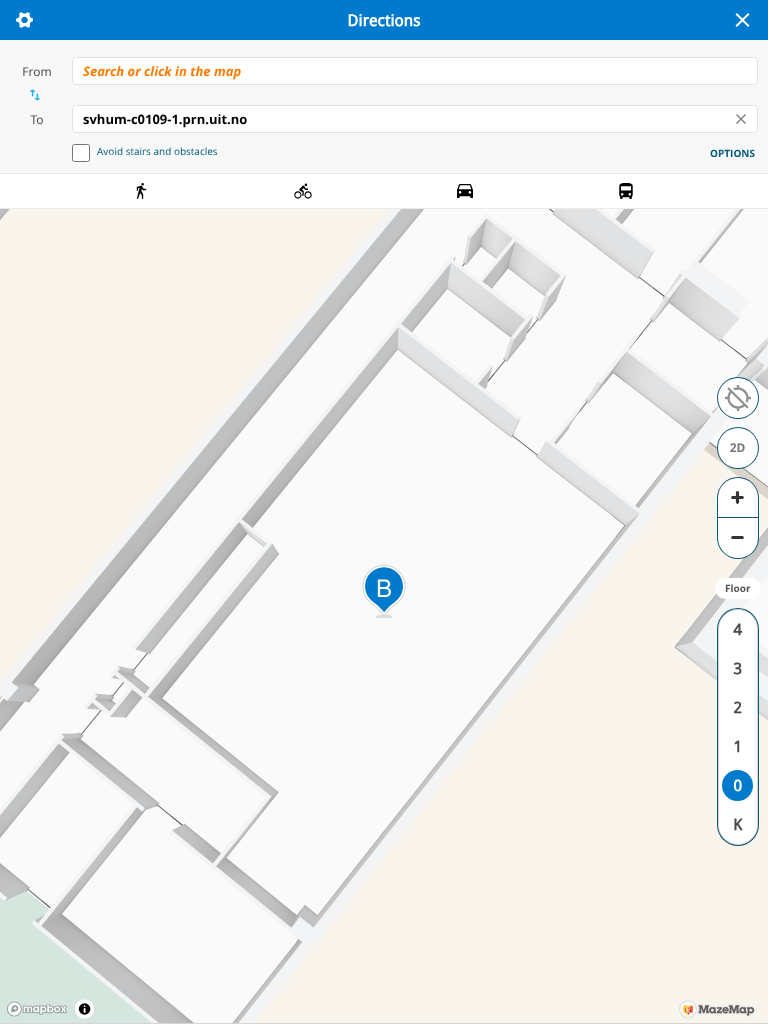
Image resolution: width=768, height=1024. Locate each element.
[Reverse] (34, 95)
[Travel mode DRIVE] (465, 191)
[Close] (742, 20)
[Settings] (24, 20)
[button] (738, 398)
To (36, 119)
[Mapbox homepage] (37, 1009)
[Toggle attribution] (84, 1008)
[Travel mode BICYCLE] (303, 191)
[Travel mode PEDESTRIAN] (142, 191)
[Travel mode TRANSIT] (626, 191)
